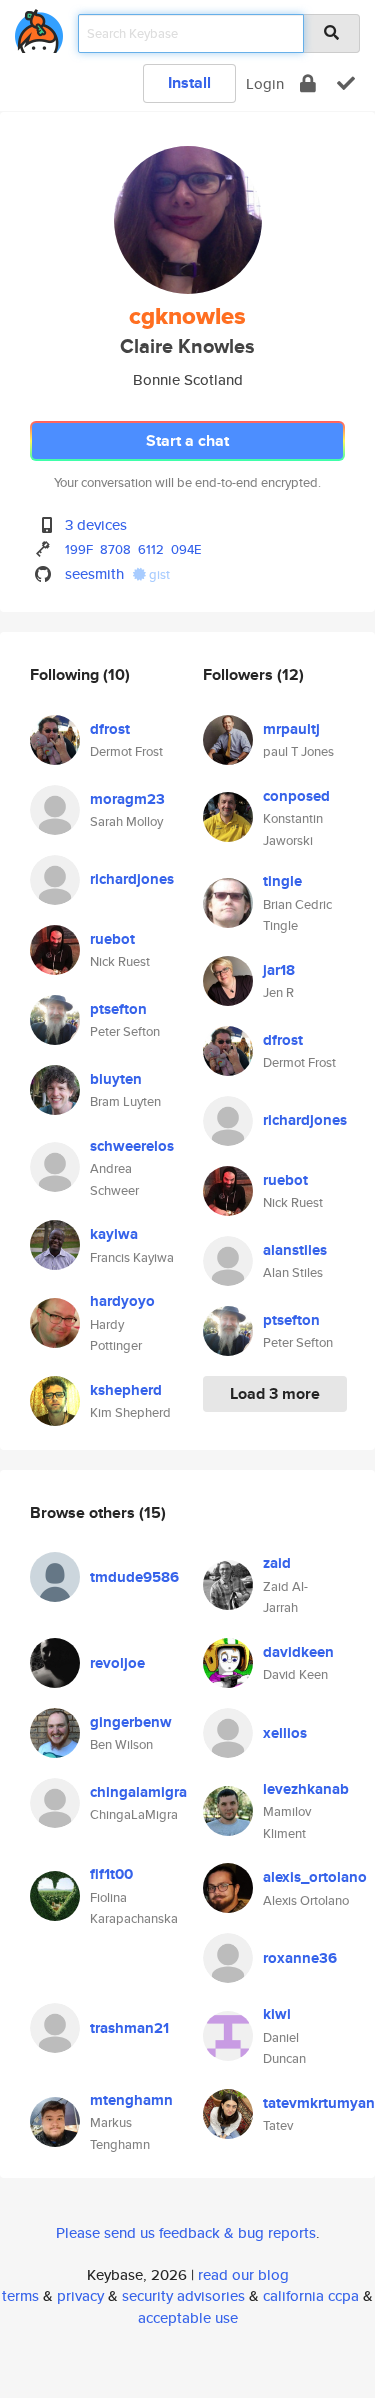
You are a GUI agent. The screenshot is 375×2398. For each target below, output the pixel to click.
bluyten (116, 1079)
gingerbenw (131, 1722)
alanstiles (295, 1250)
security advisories (183, 2295)
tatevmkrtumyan (319, 2103)
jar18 (279, 970)
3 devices (96, 524)
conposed (296, 796)
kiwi (277, 2014)
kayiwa (114, 1234)
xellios (285, 1733)
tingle (282, 881)
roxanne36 (300, 1958)
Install (189, 82)
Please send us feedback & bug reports (186, 2232)
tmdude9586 (134, 1577)
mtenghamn (131, 2100)
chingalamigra (138, 1792)
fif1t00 (111, 1874)
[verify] (346, 83)
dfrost (110, 729)
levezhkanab (306, 1789)
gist (158, 574)
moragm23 (127, 799)
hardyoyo (122, 1301)
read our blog (243, 2274)
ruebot (112, 939)
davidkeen (298, 1652)
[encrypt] (308, 83)
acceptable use (188, 2317)
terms (20, 2295)
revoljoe (117, 1663)
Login (265, 83)
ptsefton (118, 1009)
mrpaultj (291, 729)
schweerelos (132, 1146)
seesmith (94, 573)
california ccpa (311, 2295)
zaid (277, 1563)
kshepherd (126, 1390)
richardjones (132, 879)
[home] (39, 27)
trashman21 (129, 2028)
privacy (80, 2295)
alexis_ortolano (315, 1877)
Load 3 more (275, 1393)
